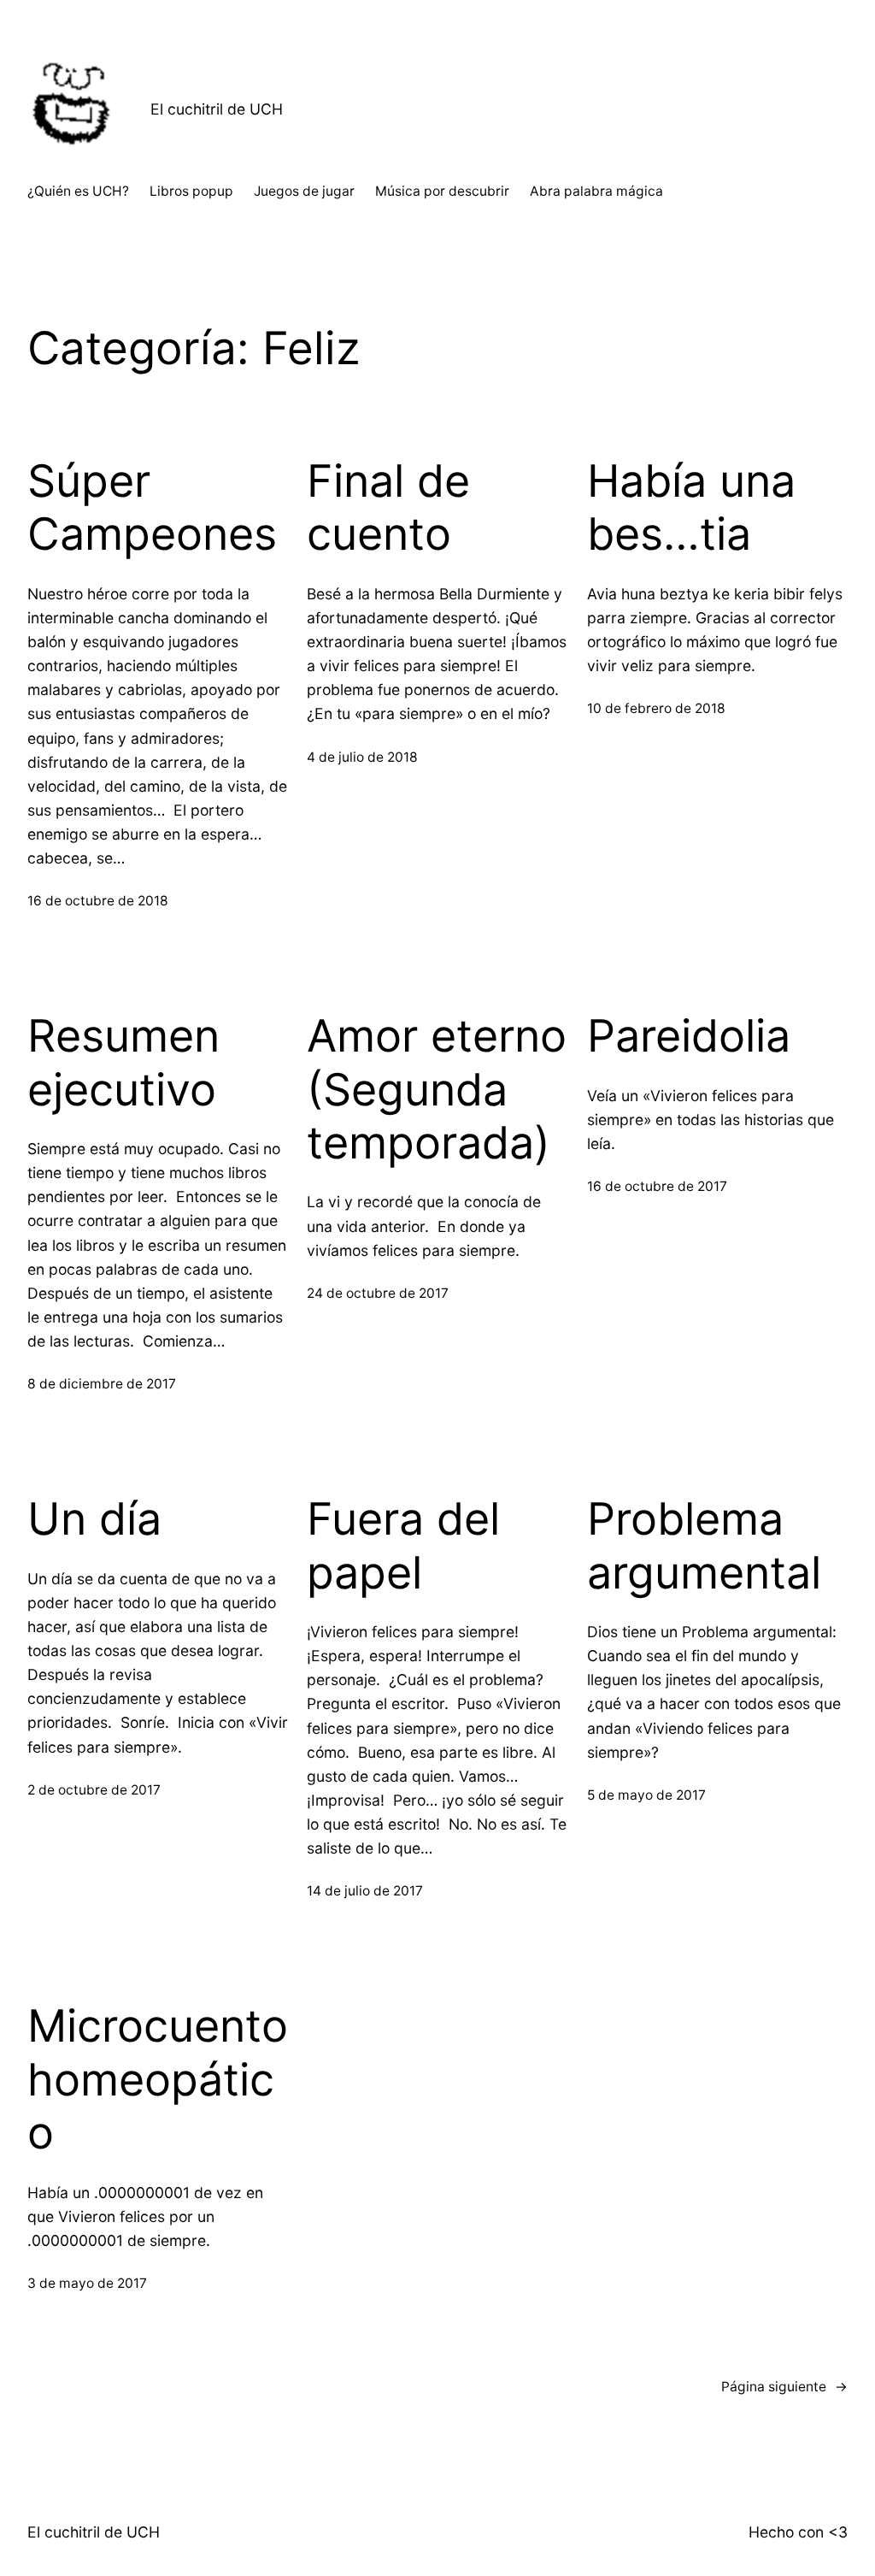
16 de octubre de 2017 (657, 1186)
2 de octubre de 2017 (94, 1790)
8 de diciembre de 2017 (102, 1384)
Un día (94, 1519)
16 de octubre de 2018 (98, 901)
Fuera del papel (403, 1546)
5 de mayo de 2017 (646, 1795)
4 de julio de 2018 (362, 757)
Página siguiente (784, 2387)
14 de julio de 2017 (365, 1891)
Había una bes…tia (691, 508)
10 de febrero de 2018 (656, 708)
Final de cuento (388, 508)
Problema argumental (704, 1546)
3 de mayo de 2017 (87, 2283)
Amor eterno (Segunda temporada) (437, 1090)
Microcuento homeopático (158, 2080)
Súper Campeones (152, 508)
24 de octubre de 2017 (378, 1293)
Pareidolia (689, 1036)
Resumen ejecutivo (123, 1063)
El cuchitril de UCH (217, 109)
